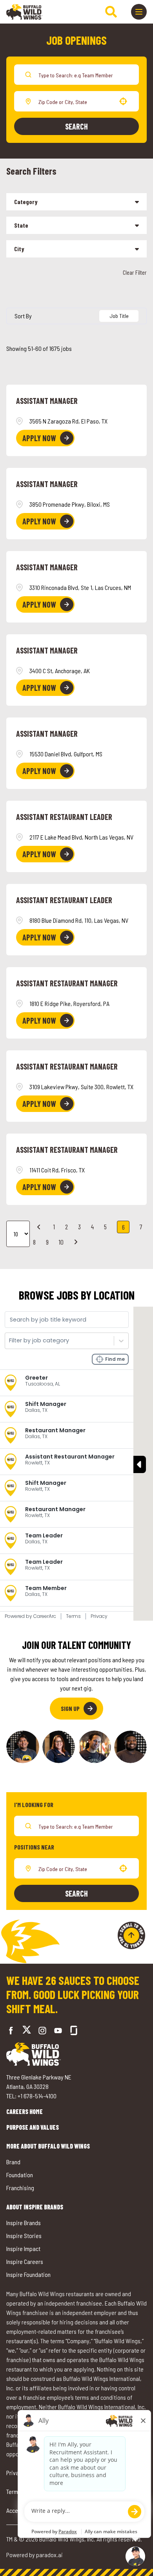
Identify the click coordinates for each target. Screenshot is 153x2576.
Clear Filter (135, 272)
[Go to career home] (25, 12)
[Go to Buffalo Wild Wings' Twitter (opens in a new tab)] (27, 2031)
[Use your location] (123, 101)
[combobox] (75, 101)
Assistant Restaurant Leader (64, 817)
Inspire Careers (25, 2261)
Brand (13, 2162)
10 (61, 1242)
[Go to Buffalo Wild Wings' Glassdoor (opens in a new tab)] (74, 2030)
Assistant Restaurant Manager (67, 983)
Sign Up (70, 1708)
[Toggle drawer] (139, 12)
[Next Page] (77, 1242)
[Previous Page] (40, 1227)
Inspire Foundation (28, 2274)
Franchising (20, 2188)
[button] (76, 202)
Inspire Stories (24, 2236)
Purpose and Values (33, 2127)
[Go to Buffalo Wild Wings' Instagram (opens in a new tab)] (42, 2030)
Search (76, 126)
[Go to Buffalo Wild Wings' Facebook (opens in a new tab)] (11, 2030)
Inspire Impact (23, 2248)
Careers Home (25, 2111)
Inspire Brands (24, 2223)
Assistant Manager (47, 401)
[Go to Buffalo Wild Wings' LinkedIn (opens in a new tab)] (58, 2030)
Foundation (20, 2175)
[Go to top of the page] (131, 1935)
